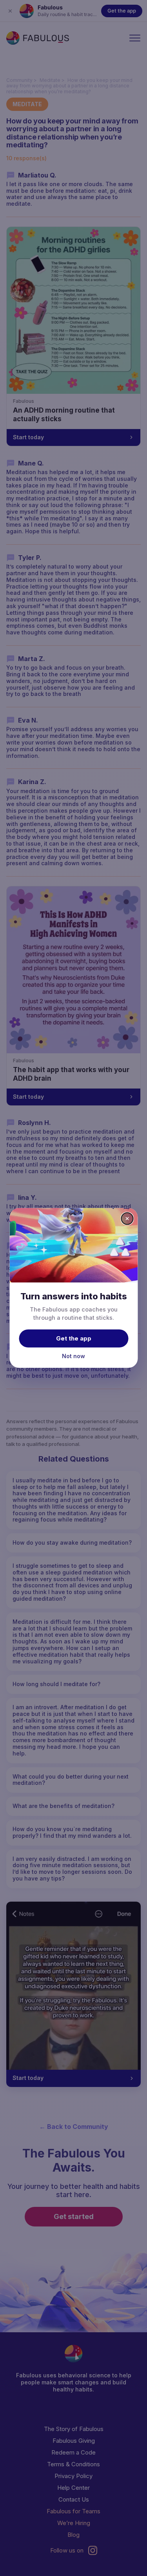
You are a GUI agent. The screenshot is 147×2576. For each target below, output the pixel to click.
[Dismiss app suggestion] (127, 1219)
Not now (73, 1356)
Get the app (74, 1338)
